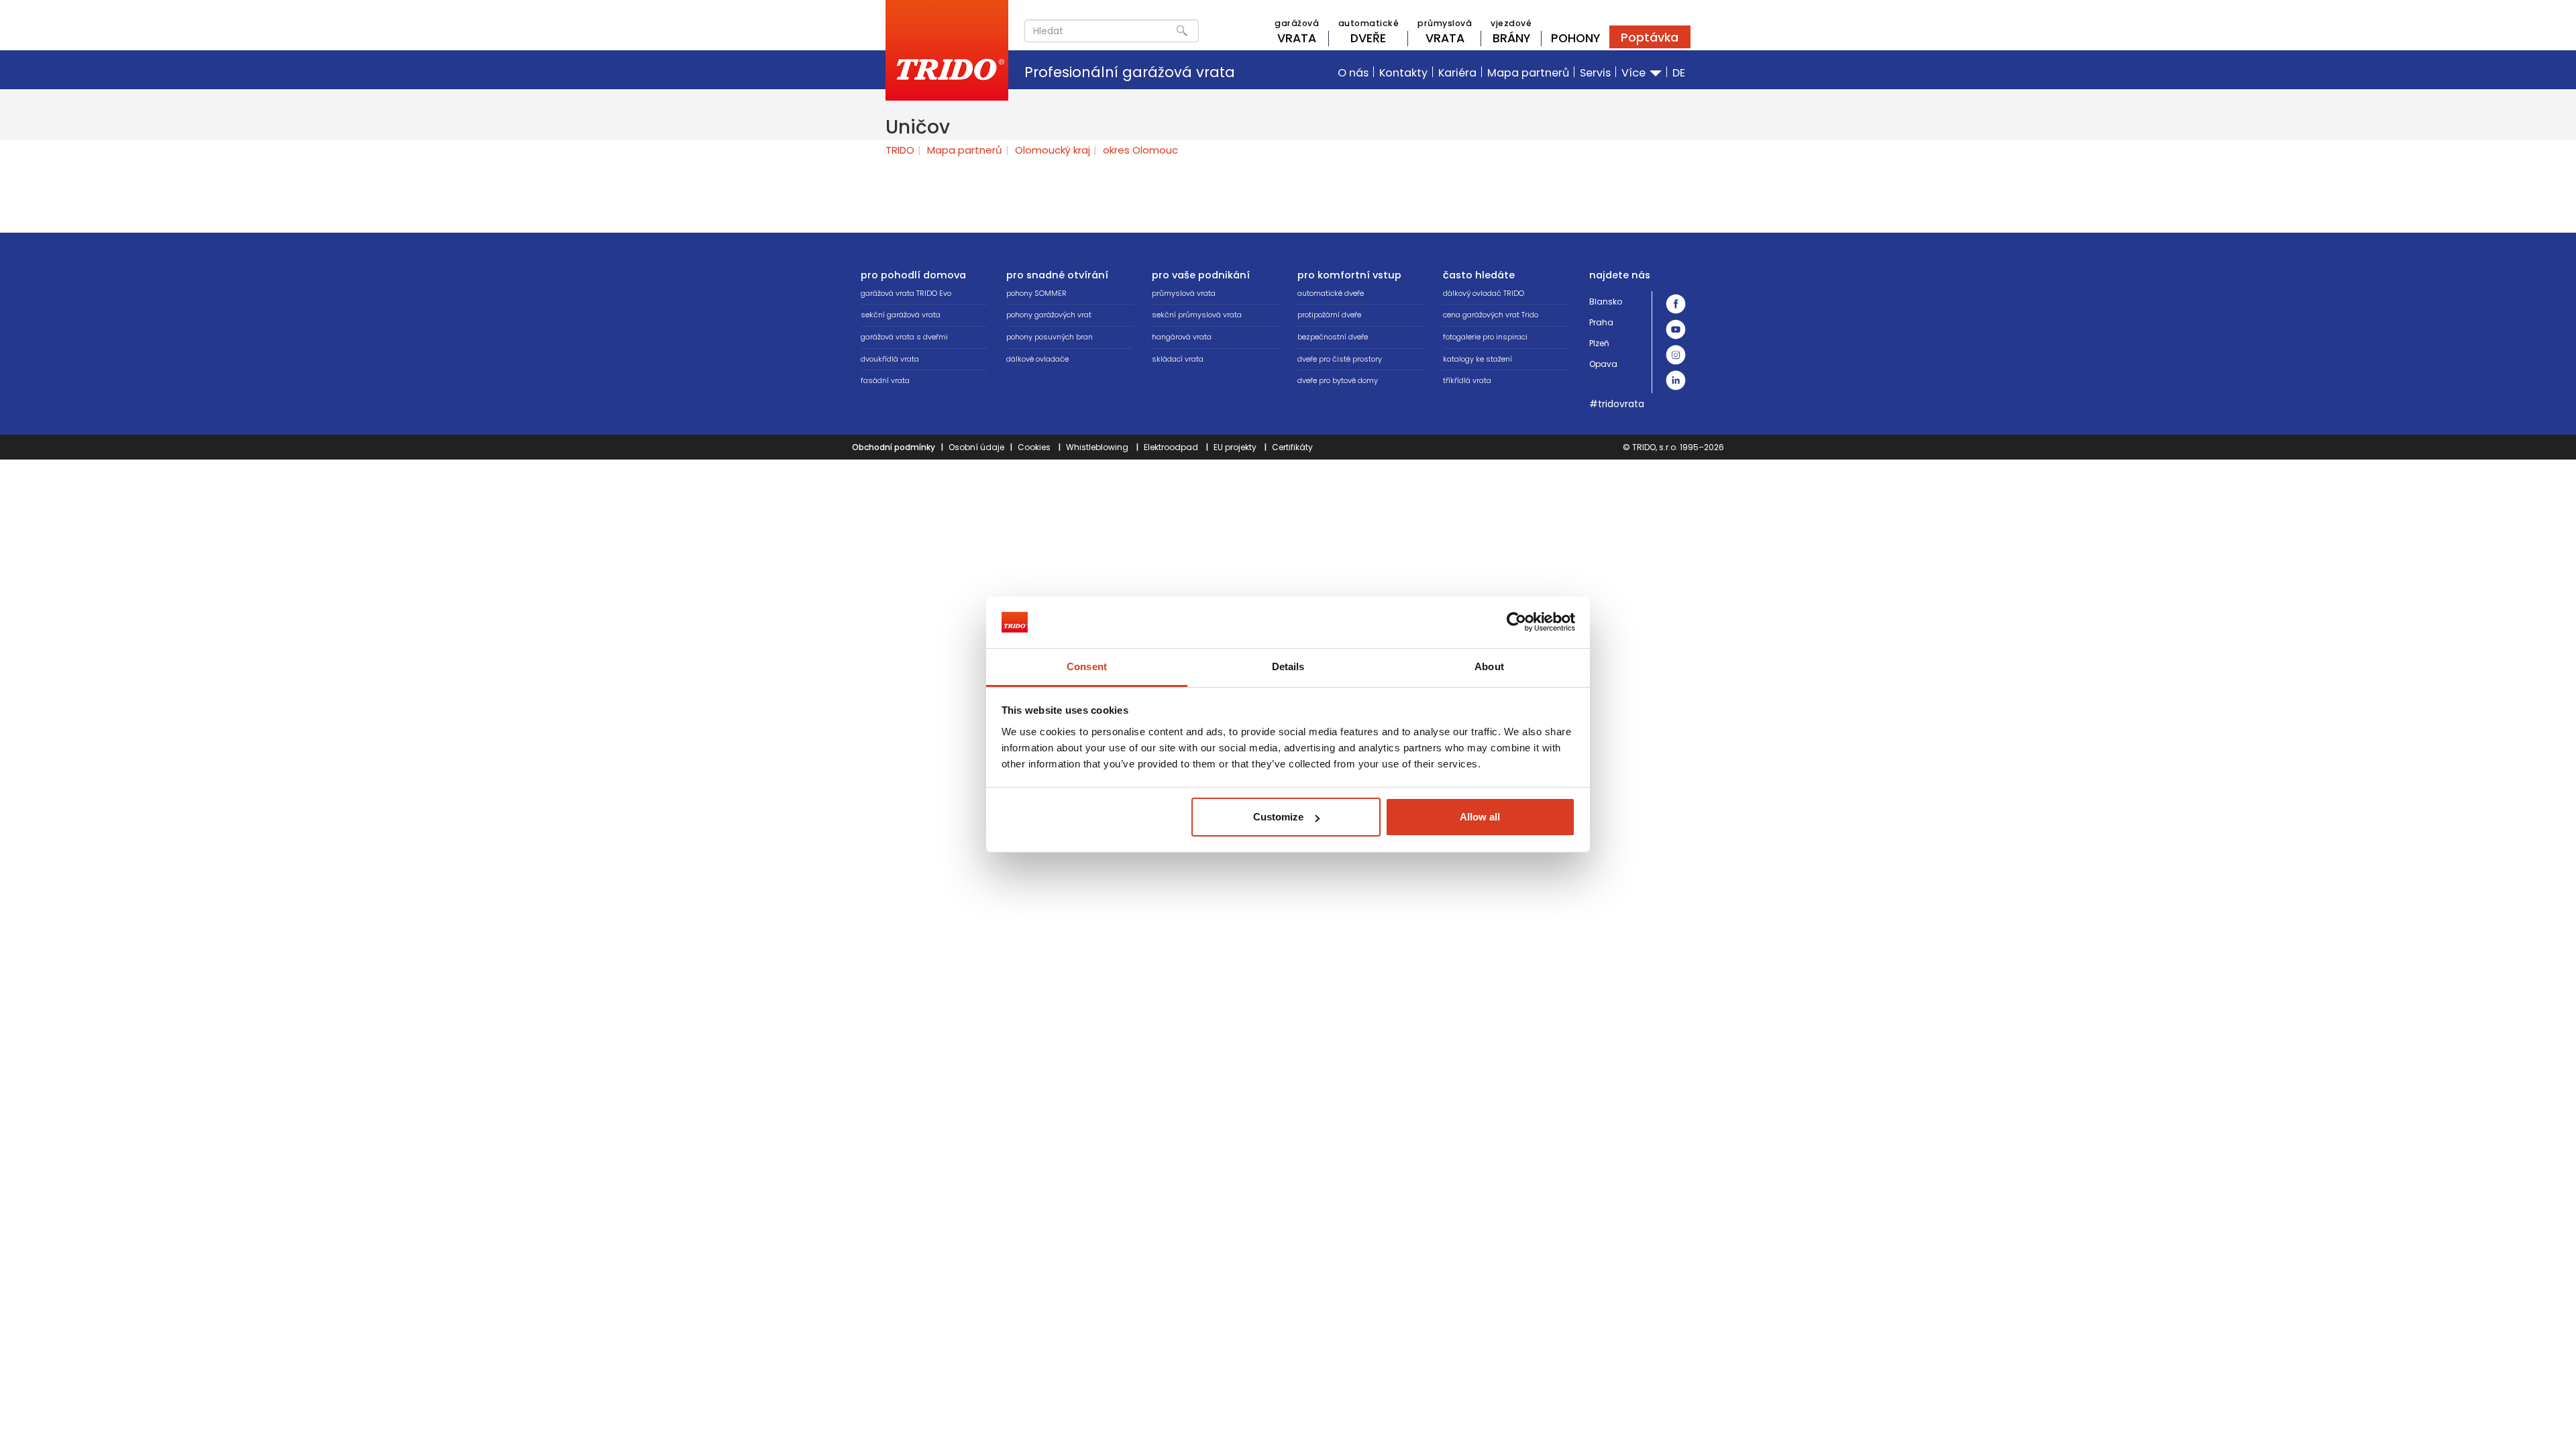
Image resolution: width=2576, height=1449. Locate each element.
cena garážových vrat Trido (1491, 315)
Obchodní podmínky (894, 447)
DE (1679, 73)
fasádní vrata (885, 380)
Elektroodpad (1171, 447)
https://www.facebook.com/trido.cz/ (1676, 304)
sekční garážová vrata (901, 315)
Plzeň (1599, 343)
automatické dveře (1331, 293)
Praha (1601, 322)
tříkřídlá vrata (1467, 380)
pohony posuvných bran (1050, 337)
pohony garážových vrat (1049, 315)
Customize (1278, 817)
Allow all (1480, 817)
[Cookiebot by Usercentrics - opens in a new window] (1516, 622)
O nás (1353, 73)
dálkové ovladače (1037, 359)
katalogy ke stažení (1478, 359)
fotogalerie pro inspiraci (1485, 337)
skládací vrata (1178, 359)
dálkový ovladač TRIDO (1484, 293)
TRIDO (900, 150)
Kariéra (1457, 73)
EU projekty (1235, 447)
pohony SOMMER (1036, 293)
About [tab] (1489, 666)
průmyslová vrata (1184, 293)
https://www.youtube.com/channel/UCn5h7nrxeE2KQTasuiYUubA (1676, 329)
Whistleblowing (1097, 447)
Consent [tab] (1087, 666)
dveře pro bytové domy (1338, 380)
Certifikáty (1292, 447)
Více (1635, 73)
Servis (1595, 73)
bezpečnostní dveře (1333, 337)
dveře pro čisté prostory (1340, 359)
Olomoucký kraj (1053, 150)
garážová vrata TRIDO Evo (906, 293)
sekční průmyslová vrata (1197, 315)
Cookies (1034, 447)
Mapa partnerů (1528, 73)
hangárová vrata (1182, 337)
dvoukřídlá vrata (890, 359)
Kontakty (1403, 73)
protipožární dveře (1329, 315)
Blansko (1606, 302)
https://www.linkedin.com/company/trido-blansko (1676, 380)
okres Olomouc (1140, 150)
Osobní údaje (976, 447)
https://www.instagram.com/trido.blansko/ (1676, 355)
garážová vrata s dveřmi (904, 337)
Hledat (1182, 31)
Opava (1603, 364)
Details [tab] (1288, 666)
